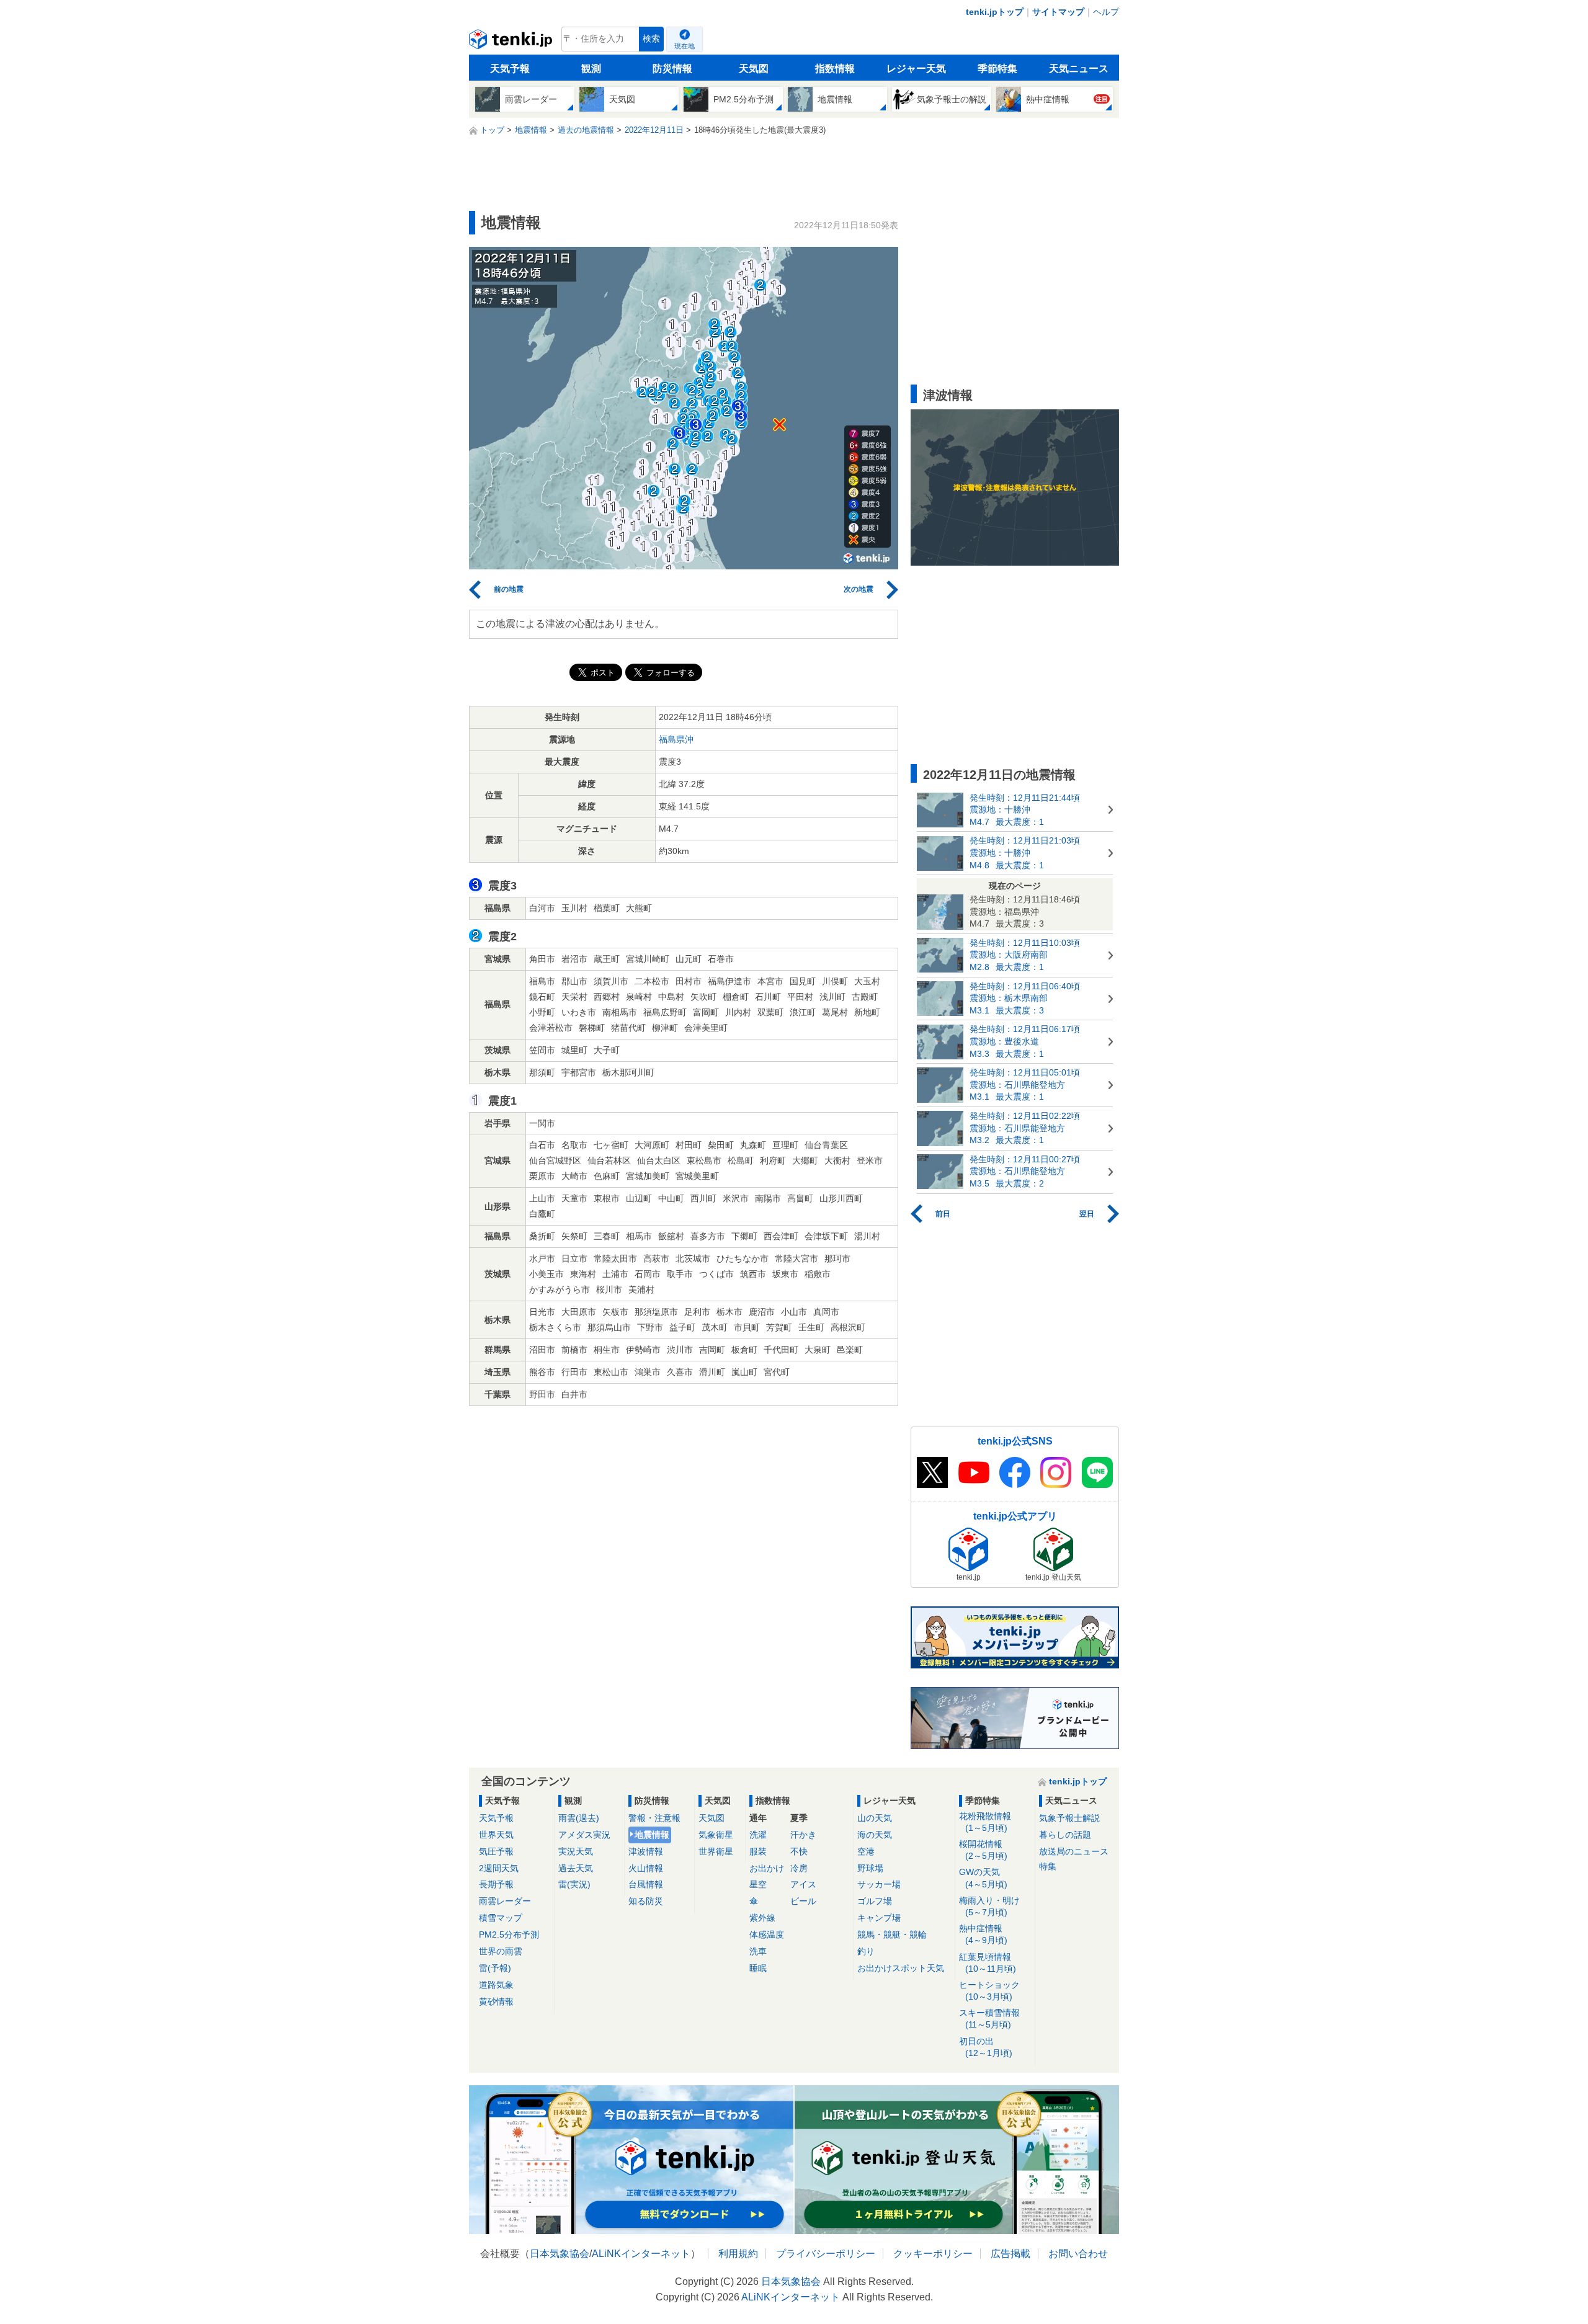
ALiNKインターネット (641, 2254)
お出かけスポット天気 (901, 1968)
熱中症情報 (983, 1934)
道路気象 (496, 1985)
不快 (799, 1851)
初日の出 (986, 2047)
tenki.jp (512, 42)
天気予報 (510, 69)
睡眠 (758, 1968)
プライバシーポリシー (826, 2254)
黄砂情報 (496, 2001)
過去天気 (576, 1868)
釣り (866, 1951)
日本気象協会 (560, 2254)
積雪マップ (501, 1918)
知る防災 (646, 1901)
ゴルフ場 (875, 1901)
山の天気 (875, 1818)
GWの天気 (983, 1878)
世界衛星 (716, 1851)
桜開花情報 (983, 1850)
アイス (803, 1884)
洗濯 (758, 1835)
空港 (866, 1851)
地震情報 (652, 1835)
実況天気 (576, 1851)
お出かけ (767, 1868)
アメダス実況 (584, 1835)
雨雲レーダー (505, 1901)
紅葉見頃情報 (988, 1963)
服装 (758, 1851)
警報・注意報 (654, 1818)
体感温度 (767, 1934)
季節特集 (997, 69)
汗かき (803, 1835)
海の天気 (875, 1835)
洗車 (758, 1951)
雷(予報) (495, 1968)
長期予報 (496, 1884)
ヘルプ (1106, 12)
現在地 (685, 46)
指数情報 (835, 69)
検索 (651, 39)
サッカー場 (879, 1884)
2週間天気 (499, 1868)
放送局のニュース (1074, 1851)
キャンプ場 (879, 1918)
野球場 (870, 1868)
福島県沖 (676, 739)
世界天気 (496, 1835)
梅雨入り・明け (989, 1906)
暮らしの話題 (1065, 1835)
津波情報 (646, 1851)
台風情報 (646, 1884)
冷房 (799, 1868)
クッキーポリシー (933, 2254)
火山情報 (646, 1868)
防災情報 (672, 69)
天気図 (754, 69)
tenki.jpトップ (995, 12)
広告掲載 (1010, 2254)
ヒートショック (989, 1991)
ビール (803, 1901)
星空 (758, 1884)
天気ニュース (1079, 69)
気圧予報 (496, 1851)
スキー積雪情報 (989, 2019)
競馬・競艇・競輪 (892, 1934)
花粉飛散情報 (985, 1822)
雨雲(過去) (579, 1818)
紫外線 (762, 1918)
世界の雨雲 (501, 1951)
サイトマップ (1058, 12)
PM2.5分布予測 (509, 1934)
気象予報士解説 (1069, 1818)
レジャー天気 (916, 69)
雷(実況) (574, 1884)
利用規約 (738, 2254)
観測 (591, 69)
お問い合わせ (1078, 2254)
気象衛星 (716, 1835)
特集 (1048, 1866)
